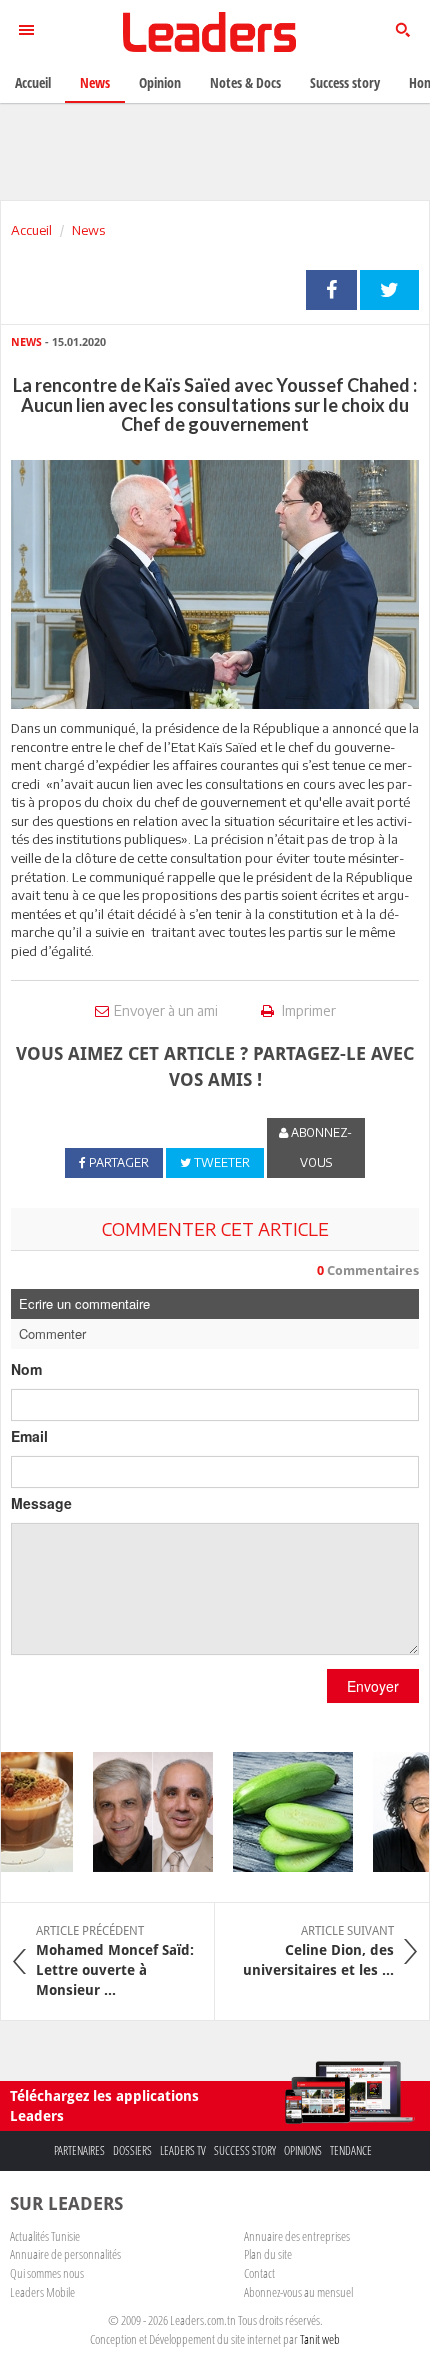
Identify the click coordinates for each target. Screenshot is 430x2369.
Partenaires (79, 2150)
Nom (26, 1369)
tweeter (389, 290)
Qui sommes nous (47, 2273)
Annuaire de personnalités (65, 2254)
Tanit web (320, 2339)
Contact (259, 2273)
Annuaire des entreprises (297, 2236)
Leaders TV (183, 2150)
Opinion (160, 82)
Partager (331, 290)
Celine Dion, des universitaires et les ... (318, 1951)
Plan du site (268, 2254)
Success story (245, 2150)
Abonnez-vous (320, 1147)
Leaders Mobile (42, 2292)
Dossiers (132, 2150)
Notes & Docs (245, 82)
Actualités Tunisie (45, 2236)
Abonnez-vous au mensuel (298, 2292)
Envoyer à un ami (166, 1010)
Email (29, 1436)
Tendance (351, 2150)
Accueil (31, 230)
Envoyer (373, 1686)
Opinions (303, 2150)
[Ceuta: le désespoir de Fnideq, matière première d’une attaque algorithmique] (144, 1812)
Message (41, 1503)
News (88, 230)
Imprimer (307, 1010)
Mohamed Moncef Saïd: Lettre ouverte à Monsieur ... (115, 1961)
